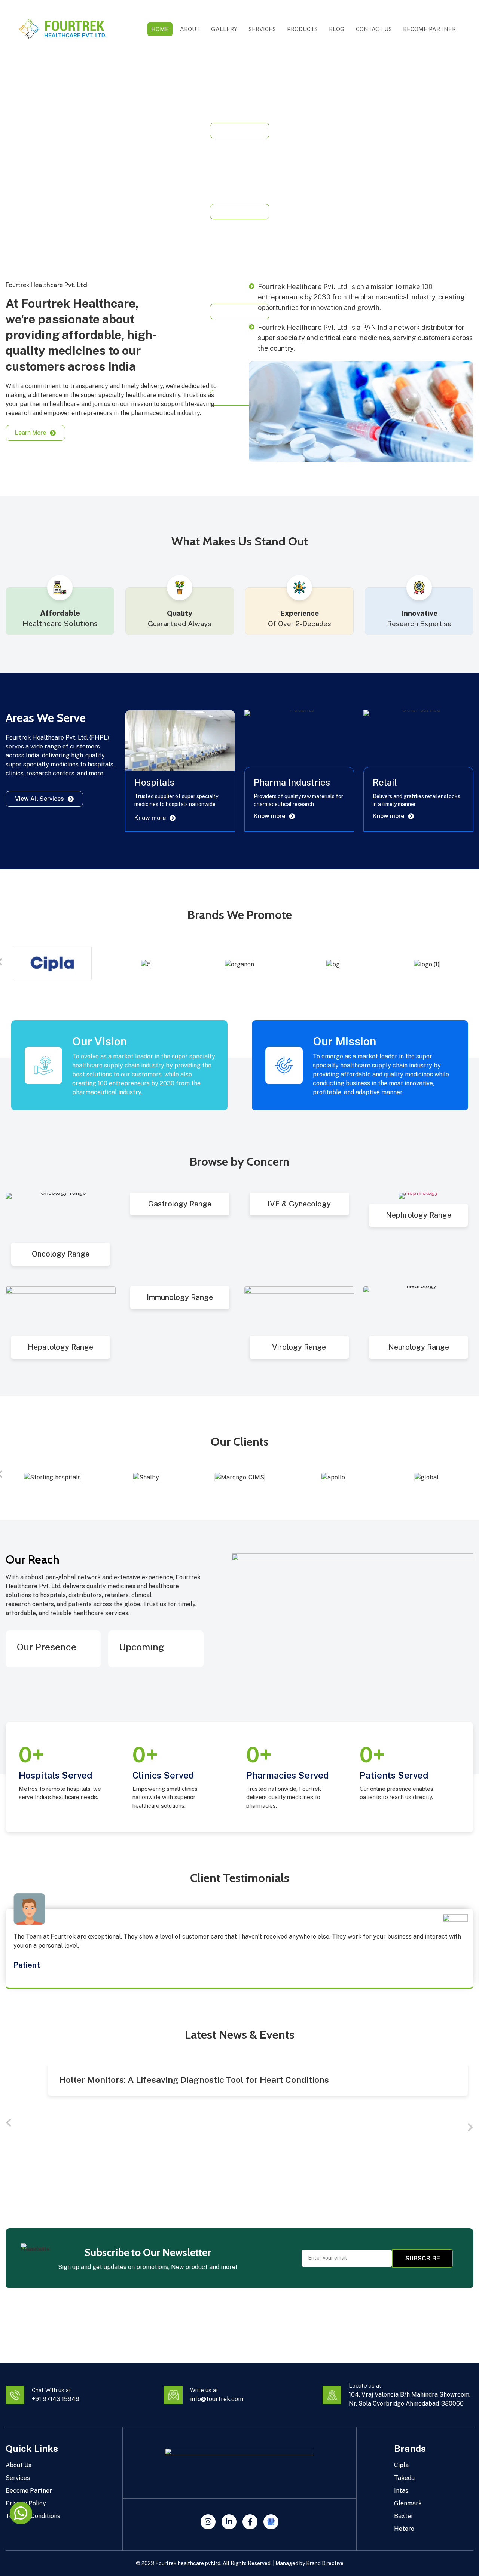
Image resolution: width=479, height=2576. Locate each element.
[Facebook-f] (250, 2522)
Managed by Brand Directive (309, 2563)
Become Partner (429, 29)
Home (160, 29)
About (190, 29)
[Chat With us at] (15, 2395)
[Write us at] (173, 2395)
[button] (9, 2123)
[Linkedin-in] (229, 2522)
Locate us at (365, 2386)
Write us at (204, 2390)
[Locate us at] (332, 2395)
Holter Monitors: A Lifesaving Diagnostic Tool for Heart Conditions (194, 2080)
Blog (337, 29)
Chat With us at (51, 2390)
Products (302, 29)
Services (262, 29)
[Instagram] (208, 2522)
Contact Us (374, 29)
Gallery (224, 29)
